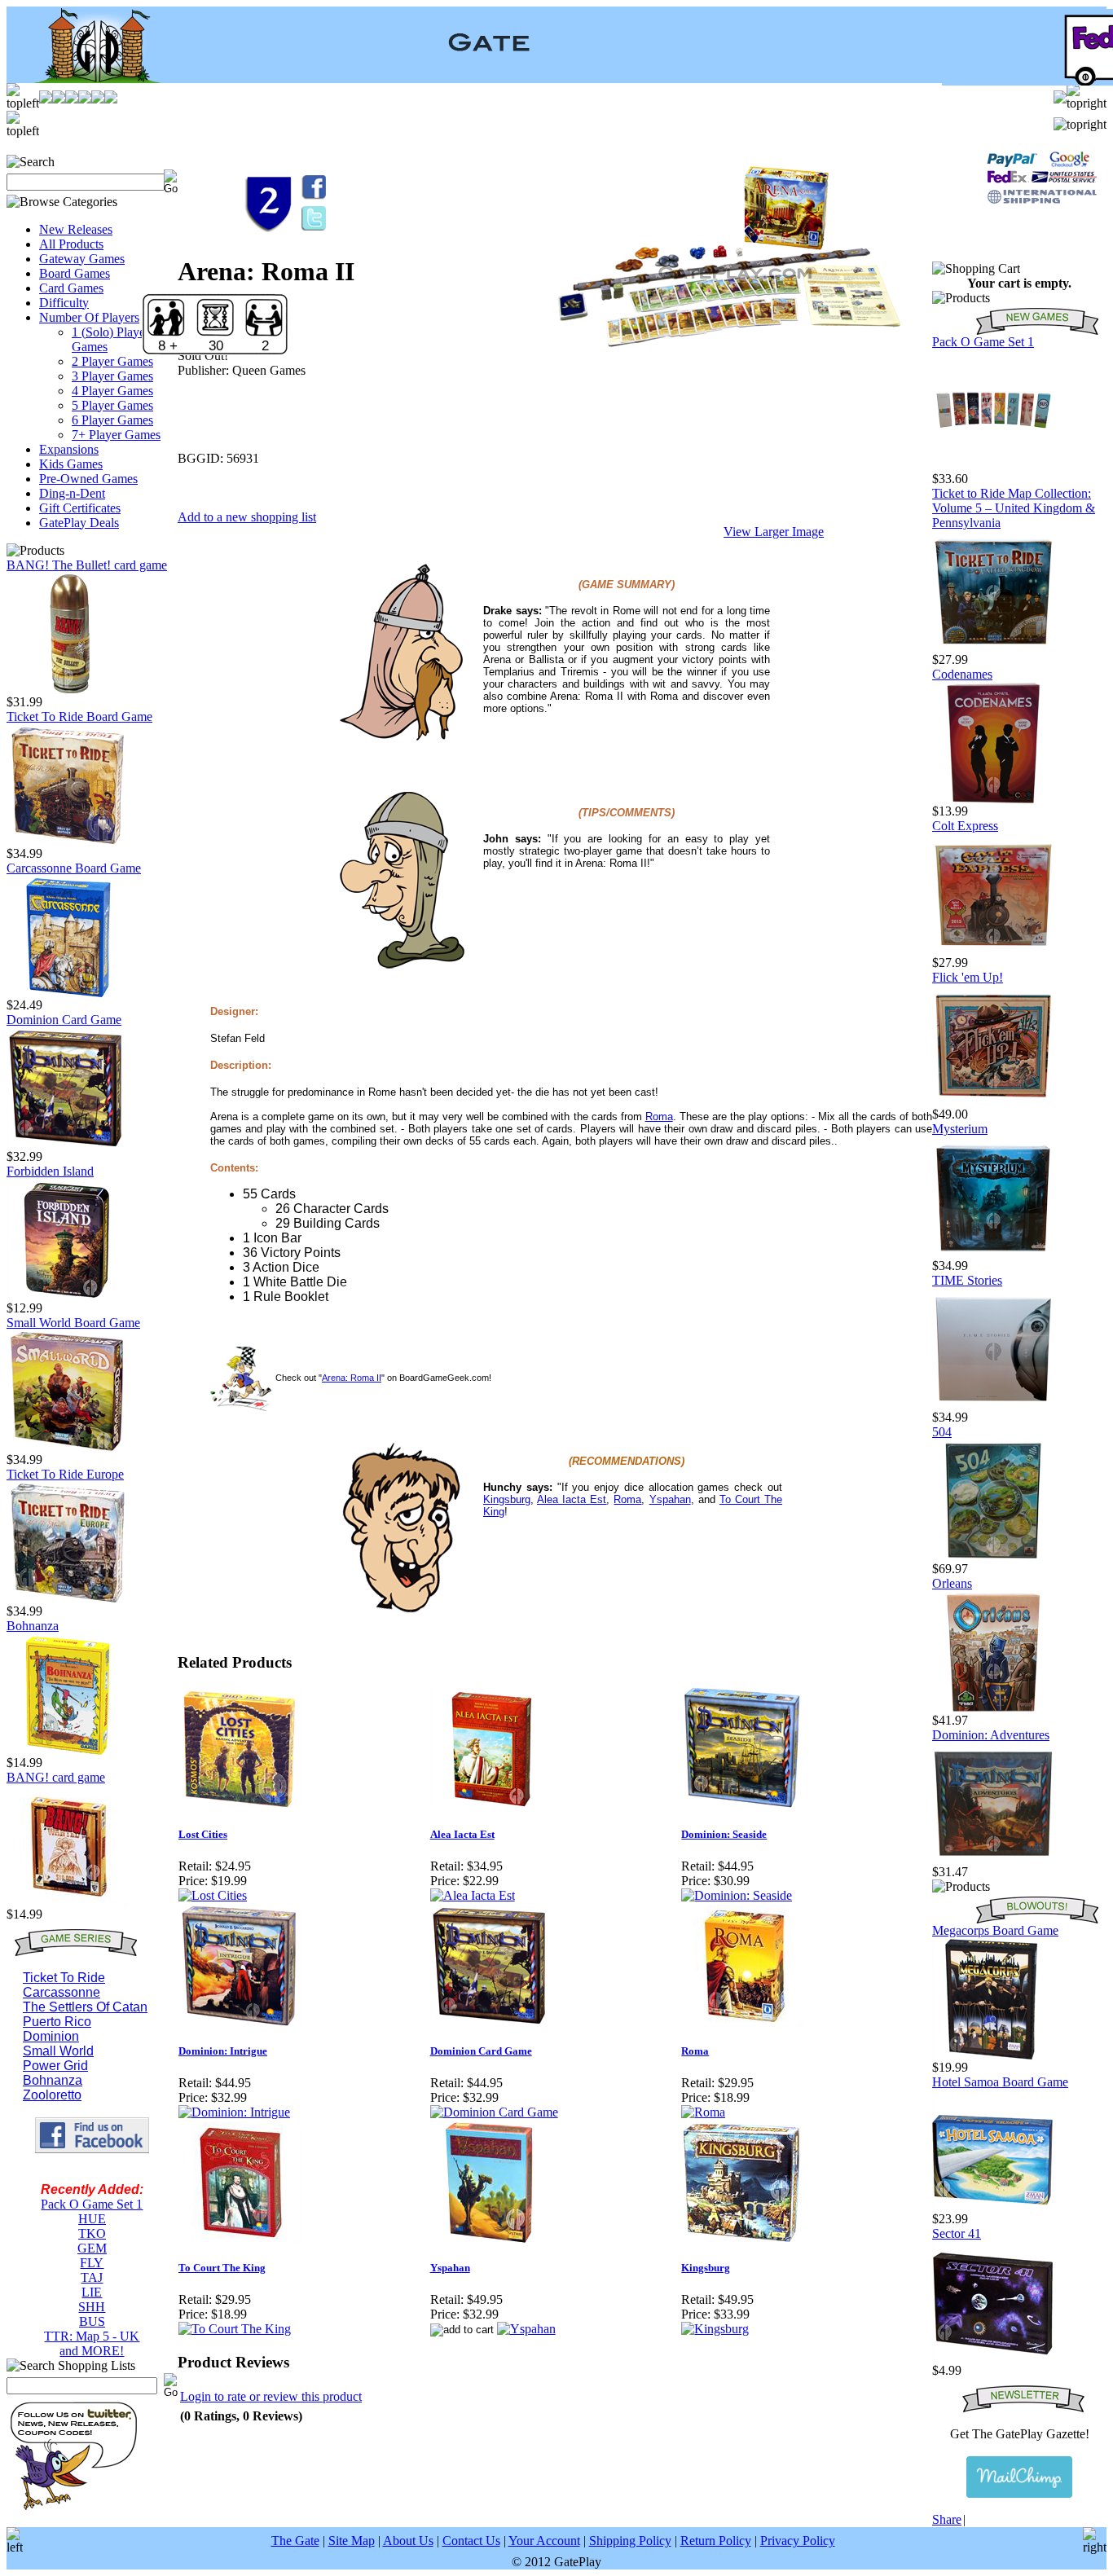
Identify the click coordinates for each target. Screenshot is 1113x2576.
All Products (71, 244)
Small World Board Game (73, 1323)
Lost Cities (203, 1834)
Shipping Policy (630, 2541)
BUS (92, 2321)
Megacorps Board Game (995, 1930)
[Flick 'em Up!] (993, 1103)
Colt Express (965, 826)
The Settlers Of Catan (85, 2007)
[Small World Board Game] (68, 1448)
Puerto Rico (57, 2022)
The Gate (295, 2541)
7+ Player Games (116, 435)
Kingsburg (507, 1499)
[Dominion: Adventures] (993, 1860)
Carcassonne (62, 1992)
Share (947, 2519)
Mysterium (960, 1129)
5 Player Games (112, 405)
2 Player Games (112, 361)
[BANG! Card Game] (68, 1903)
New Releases (76, 229)
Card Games (71, 288)
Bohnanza (33, 1626)
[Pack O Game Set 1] (993, 467)
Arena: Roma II (352, 1378)
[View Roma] (703, 2112)
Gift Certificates (80, 508)
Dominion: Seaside (724, 1834)
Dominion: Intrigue (223, 2051)
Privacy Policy (798, 2541)
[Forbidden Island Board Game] (68, 1297)
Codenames (962, 674)
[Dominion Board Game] (68, 1145)
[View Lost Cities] (213, 1895)
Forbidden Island (50, 1171)
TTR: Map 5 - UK (92, 2336)
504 (942, 1432)
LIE (92, 2292)
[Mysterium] (993, 1254)
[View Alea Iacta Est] (473, 1895)
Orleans (952, 1583)
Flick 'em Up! (968, 977)
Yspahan (670, 1499)
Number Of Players (89, 317)
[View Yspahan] (526, 2329)
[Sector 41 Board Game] (993, 2359)
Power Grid (55, 2066)
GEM (92, 2248)
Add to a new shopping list (247, 517)
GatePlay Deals (79, 523)
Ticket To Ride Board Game (79, 717)
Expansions (69, 449)
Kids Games (71, 464)
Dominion (51, 2036)
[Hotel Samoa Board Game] (993, 2207)
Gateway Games (82, 259)
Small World (58, 2051)
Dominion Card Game (64, 1020)
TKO (92, 2233)
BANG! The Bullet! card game (87, 565)
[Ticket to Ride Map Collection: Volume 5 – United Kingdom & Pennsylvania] (993, 648)
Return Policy (716, 2541)
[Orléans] (993, 1709)
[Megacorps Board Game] (993, 2056)
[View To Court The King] (235, 2329)
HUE (92, 2219)
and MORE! (92, 2351)
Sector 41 (957, 2233)
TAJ (92, 2277)
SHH (92, 2307)
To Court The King (222, 2268)
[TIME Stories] (993, 1406)
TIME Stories (967, 1280)
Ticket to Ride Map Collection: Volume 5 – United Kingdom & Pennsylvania (1014, 508)
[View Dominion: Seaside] (737, 1895)
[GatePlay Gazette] (1019, 2477)
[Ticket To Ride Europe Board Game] (68, 1600)
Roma (659, 1117)
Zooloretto (52, 2095)
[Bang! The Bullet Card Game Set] (68, 690)
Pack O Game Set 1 (92, 2204)
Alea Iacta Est (462, 1834)
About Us (408, 2541)
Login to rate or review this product (271, 2396)
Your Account (544, 2541)
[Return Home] (88, 79)
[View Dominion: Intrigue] (234, 2112)
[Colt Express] (993, 951)
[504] (993, 1557)
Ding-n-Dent (72, 493)
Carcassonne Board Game (74, 868)
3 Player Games (112, 376)
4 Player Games (112, 391)
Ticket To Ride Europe (65, 1474)
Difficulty (64, 303)
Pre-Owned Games (88, 479)
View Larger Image (774, 532)
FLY (92, 2263)
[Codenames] (993, 800)
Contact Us (471, 2541)
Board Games (75, 273)
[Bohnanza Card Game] (68, 1751)
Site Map (352, 2541)
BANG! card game (56, 1777)
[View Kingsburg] (715, 2329)
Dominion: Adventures (991, 1735)
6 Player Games (112, 420)
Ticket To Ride (64, 1978)
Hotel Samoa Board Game (1000, 2082)
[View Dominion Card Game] (494, 2112)
